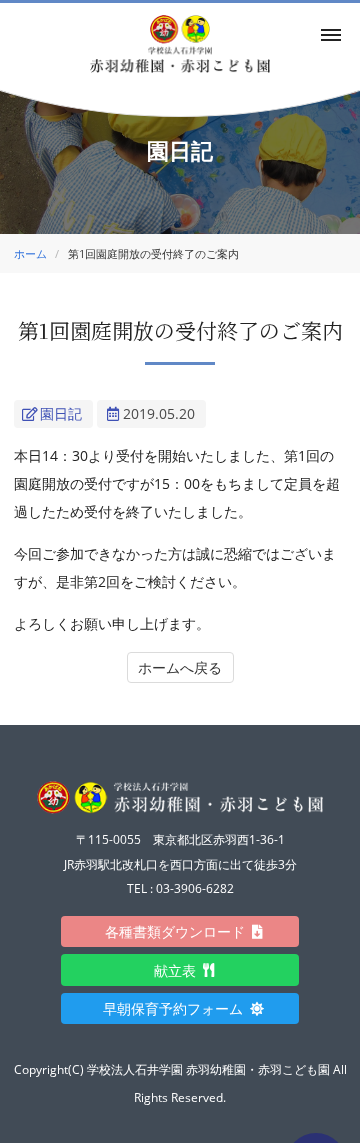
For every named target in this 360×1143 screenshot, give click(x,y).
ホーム (30, 253)
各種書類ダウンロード (182, 931)
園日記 (61, 413)
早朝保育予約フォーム (180, 1008)
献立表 (182, 970)
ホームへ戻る (180, 667)
